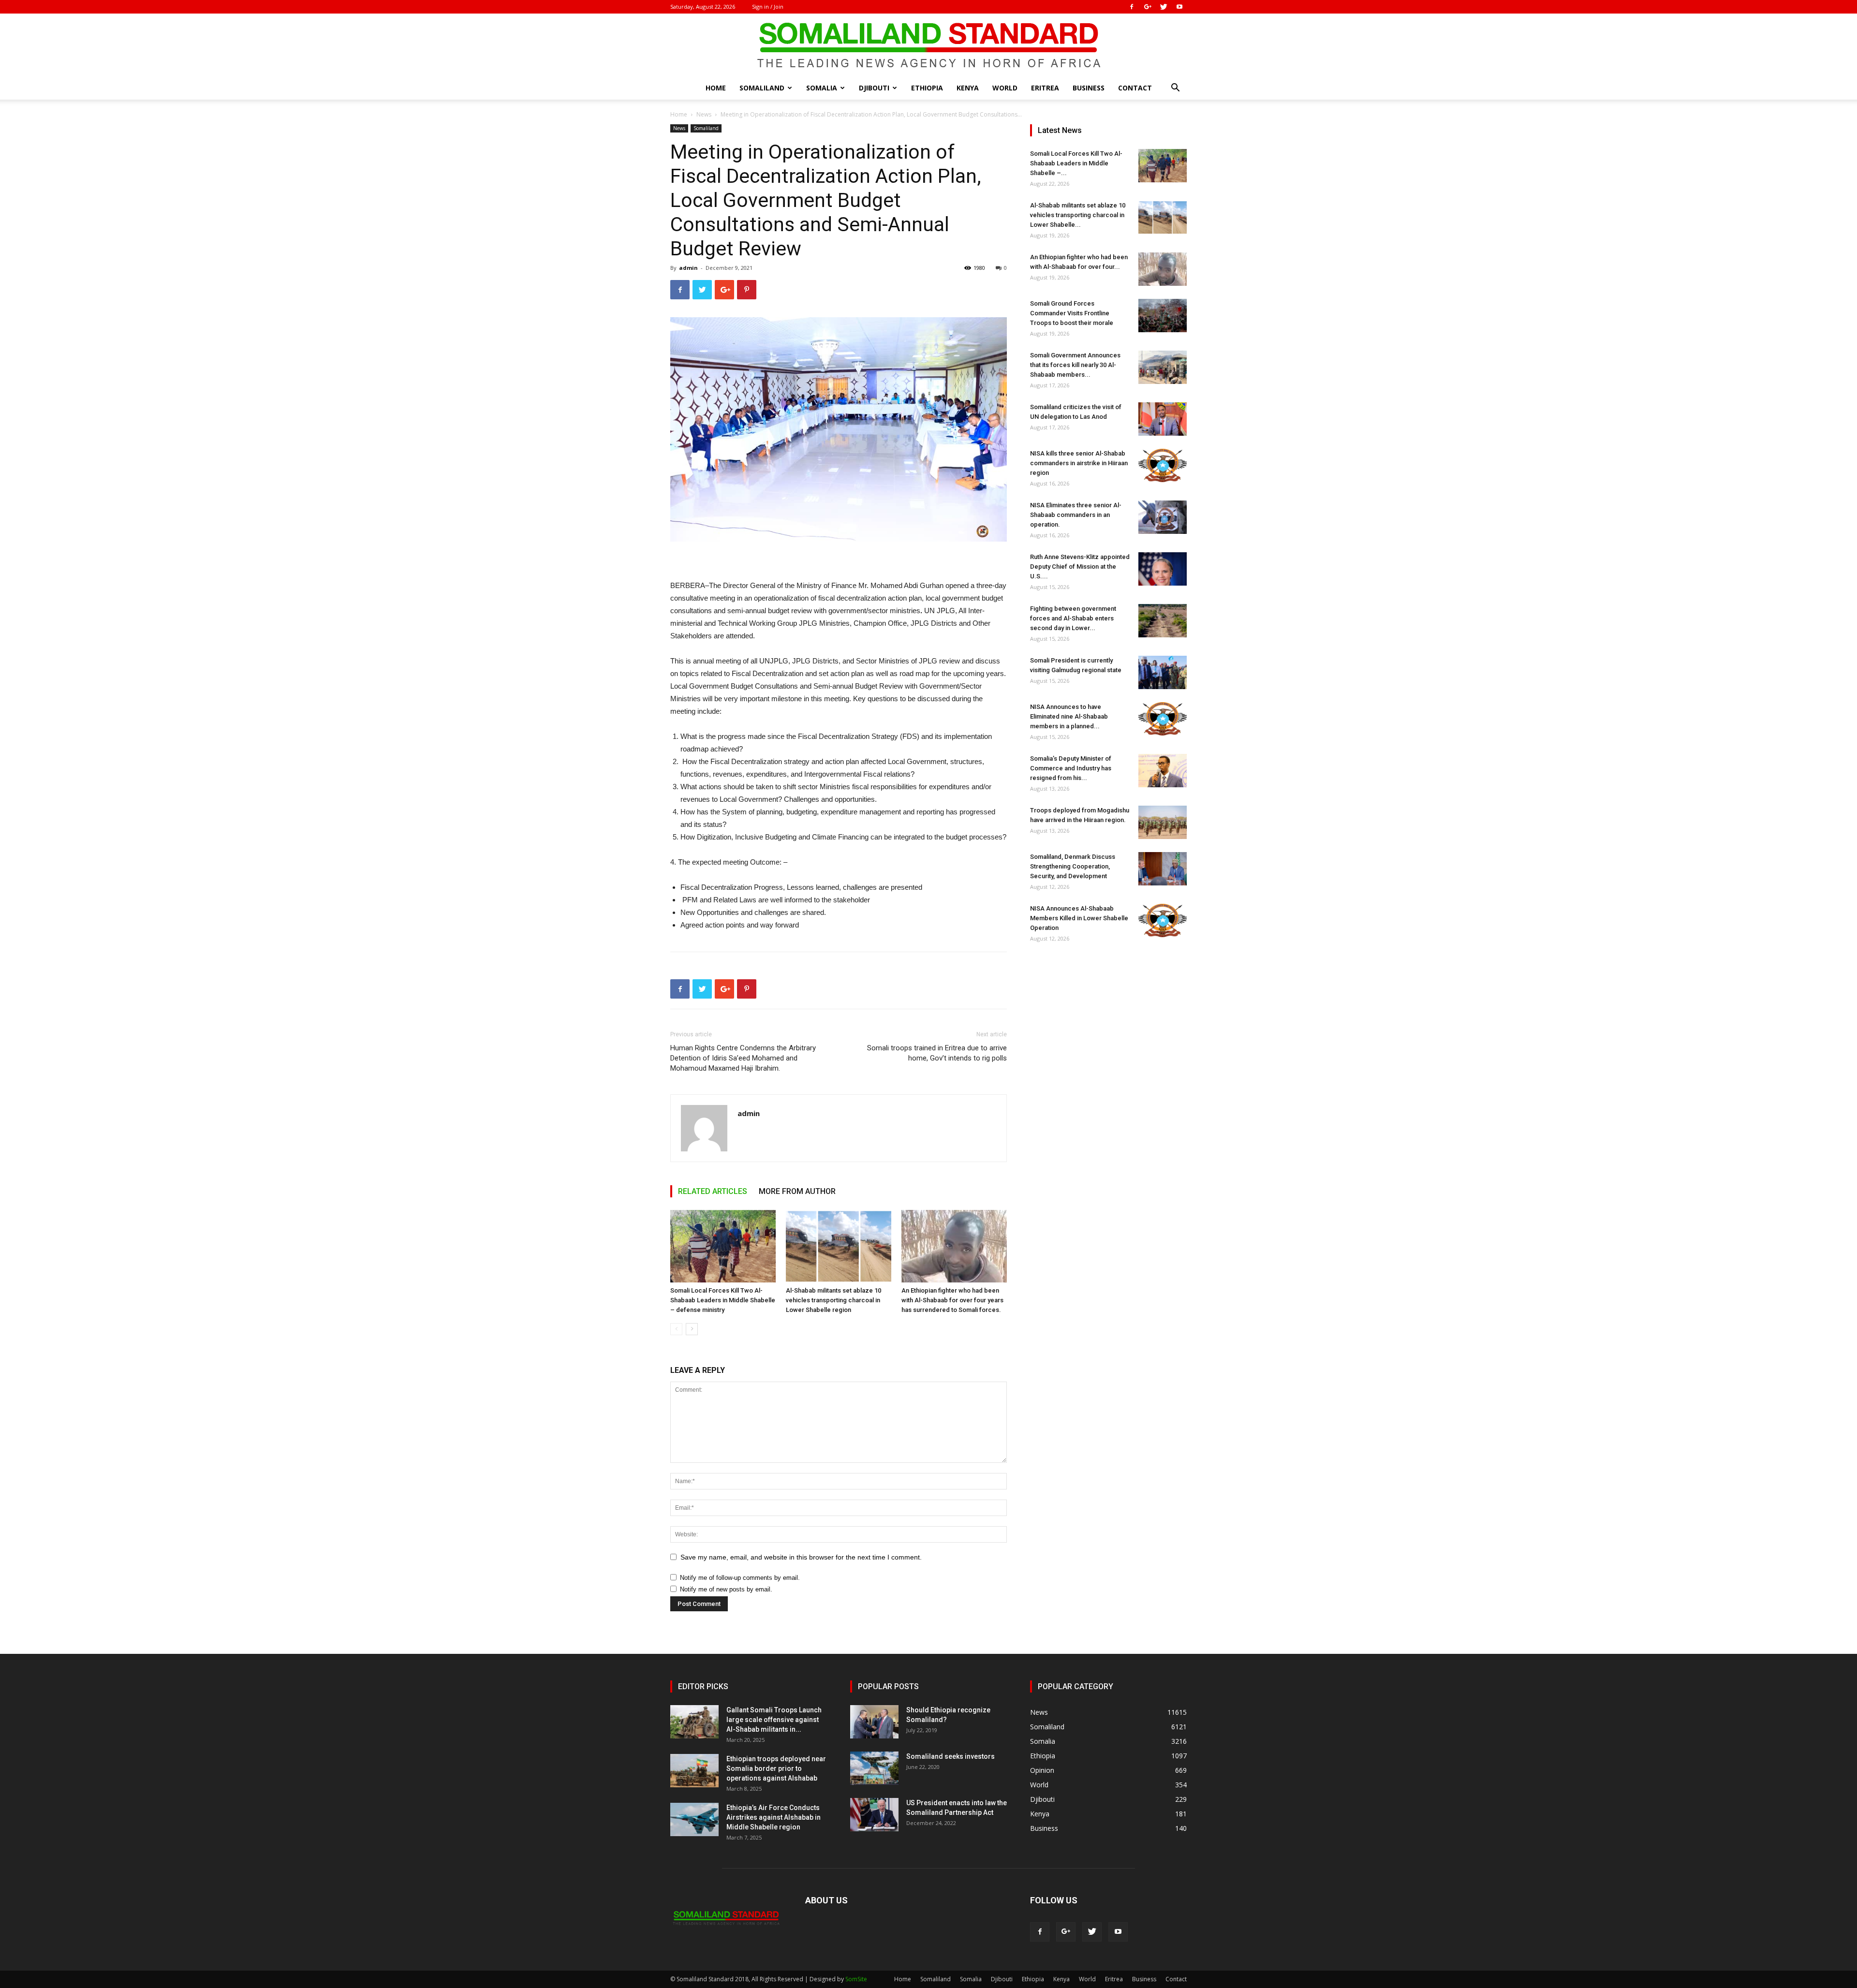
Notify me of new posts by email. (726, 1589)
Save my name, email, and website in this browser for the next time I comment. (801, 1557)
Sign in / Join (768, 7)
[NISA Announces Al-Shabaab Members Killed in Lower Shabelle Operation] (1163, 920)
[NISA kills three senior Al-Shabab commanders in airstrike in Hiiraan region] (1163, 465)
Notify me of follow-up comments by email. (740, 1578)
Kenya (968, 88)
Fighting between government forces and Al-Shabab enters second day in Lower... (1073, 618)
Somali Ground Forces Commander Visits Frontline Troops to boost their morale (1072, 313)
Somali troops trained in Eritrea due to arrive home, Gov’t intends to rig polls (937, 1053)
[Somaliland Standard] (928, 45)
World (1005, 88)
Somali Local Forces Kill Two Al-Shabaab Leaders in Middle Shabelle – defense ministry (723, 1300)
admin (688, 268)
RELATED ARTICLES (713, 1191)
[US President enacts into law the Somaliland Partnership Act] (874, 1815)
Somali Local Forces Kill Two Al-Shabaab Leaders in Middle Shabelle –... (1076, 163)
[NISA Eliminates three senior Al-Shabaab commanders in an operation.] (1163, 517)
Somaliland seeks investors (951, 1756)
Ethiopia (927, 88)
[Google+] (1148, 7)
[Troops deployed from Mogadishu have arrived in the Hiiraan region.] (1163, 822)
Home (716, 88)
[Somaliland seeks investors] (874, 1768)
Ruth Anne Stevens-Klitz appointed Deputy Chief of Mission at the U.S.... (1080, 567)
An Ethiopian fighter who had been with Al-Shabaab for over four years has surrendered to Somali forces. (952, 1300)
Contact (1135, 88)
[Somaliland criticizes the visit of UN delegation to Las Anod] (1163, 419)
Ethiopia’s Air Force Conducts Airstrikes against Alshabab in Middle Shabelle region (774, 1817)
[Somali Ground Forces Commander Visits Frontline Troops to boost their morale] (1163, 316)
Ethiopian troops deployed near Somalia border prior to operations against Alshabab (776, 1768)
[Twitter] (1164, 7)
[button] (1175, 89)
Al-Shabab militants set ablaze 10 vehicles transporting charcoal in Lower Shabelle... (1078, 215)
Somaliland (762, 88)
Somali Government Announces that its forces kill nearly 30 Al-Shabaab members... (1075, 365)
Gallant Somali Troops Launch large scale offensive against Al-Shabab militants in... (774, 1720)
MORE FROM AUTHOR (797, 1191)
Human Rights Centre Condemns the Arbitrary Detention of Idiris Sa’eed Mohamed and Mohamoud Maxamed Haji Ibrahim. (743, 1058)
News (704, 114)
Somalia (822, 88)
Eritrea (1045, 88)
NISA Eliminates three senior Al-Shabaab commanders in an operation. (1076, 515)
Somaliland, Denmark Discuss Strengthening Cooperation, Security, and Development (1073, 866)
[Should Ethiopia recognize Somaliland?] (874, 1722)
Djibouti (874, 88)
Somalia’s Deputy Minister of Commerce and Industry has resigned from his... (1071, 768)
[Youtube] (1179, 7)
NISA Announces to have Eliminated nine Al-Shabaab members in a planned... (1069, 716)
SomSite (856, 1979)
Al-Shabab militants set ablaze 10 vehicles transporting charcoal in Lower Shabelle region (833, 1300)
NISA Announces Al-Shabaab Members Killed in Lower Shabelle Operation (1079, 918)
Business (1089, 88)
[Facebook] (1132, 7)
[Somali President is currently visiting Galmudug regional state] (1163, 672)
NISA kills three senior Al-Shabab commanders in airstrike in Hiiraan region (1079, 463)
